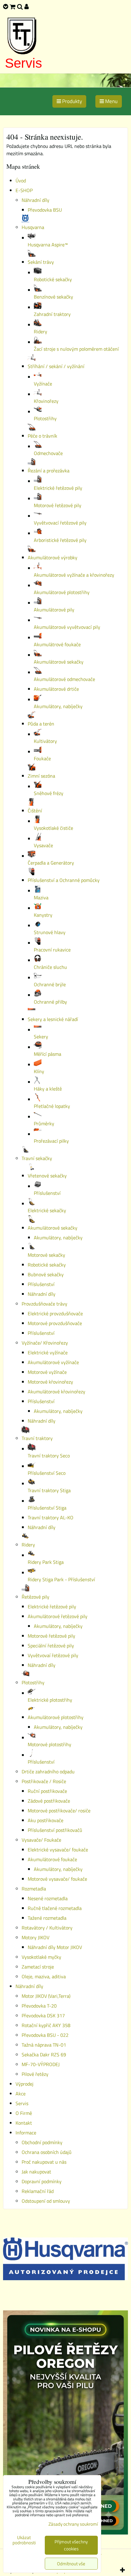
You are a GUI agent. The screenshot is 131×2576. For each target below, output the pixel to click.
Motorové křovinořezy (50, 1382)
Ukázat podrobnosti (24, 2540)
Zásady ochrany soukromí (73, 2524)
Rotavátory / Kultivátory (47, 1928)
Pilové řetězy (35, 2074)
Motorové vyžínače (47, 1372)
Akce (21, 2094)
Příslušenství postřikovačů (55, 1830)
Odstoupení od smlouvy (46, 2201)
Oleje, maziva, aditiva (44, 1976)
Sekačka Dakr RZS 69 (44, 2055)
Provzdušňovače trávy (44, 1304)
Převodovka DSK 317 (43, 2015)
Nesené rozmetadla (48, 1898)
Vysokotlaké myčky (41, 1957)
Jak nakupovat (36, 2172)
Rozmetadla (34, 1889)
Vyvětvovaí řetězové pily (53, 1655)
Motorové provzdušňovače (55, 1323)
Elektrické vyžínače (48, 1352)
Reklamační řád (38, 2191)
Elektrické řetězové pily (52, 1607)
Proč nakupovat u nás (44, 2162)
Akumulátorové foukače (52, 1859)
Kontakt (24, 2123)
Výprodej (25, 2084)
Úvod (21, 181)
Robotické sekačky (47, 1265)
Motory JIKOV (35, 1937)
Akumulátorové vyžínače (53, 1362)
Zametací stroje (38, 1967)
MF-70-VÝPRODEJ (41, 2064)
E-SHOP (24, 190)
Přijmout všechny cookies (71, 2545)
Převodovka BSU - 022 (45, 2035)
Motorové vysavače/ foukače (57, 1879)
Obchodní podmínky (42, 2142)
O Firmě (24, 2113)
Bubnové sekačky (46, 1274)
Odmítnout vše (71, 2564)
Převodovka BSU (45, 210)
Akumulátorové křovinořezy (57, 1392)
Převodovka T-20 (39, 2006)
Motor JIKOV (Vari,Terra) (46, 1996)
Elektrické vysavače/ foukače (58, 1850)
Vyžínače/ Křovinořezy (45, 1343)
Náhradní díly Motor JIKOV (55, 1947)
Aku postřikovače (46, 1820)
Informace (26, 2133)
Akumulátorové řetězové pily (58, 1616)
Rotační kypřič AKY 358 (46, 2025)
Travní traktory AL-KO (51, 1517)
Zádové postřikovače (49, 1801)
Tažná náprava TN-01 (44, 2045)
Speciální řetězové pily (51, 1646)
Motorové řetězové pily (51, 1636)
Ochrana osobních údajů (47, 2152)
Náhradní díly (35, 200)
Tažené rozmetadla (47, 1918)
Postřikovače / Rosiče (44, 1781)
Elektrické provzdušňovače (55, 1313)
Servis (23, 63)
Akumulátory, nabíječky (58, 1238)
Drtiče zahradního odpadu (48, 1772)
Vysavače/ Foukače (41, 1840)
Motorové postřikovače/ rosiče (59, 1811)
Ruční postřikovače (47, 1791)
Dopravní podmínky (42, 2181)
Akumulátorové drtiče (56, 689)
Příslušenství (41, 1284)
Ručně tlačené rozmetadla (55, 1908)
